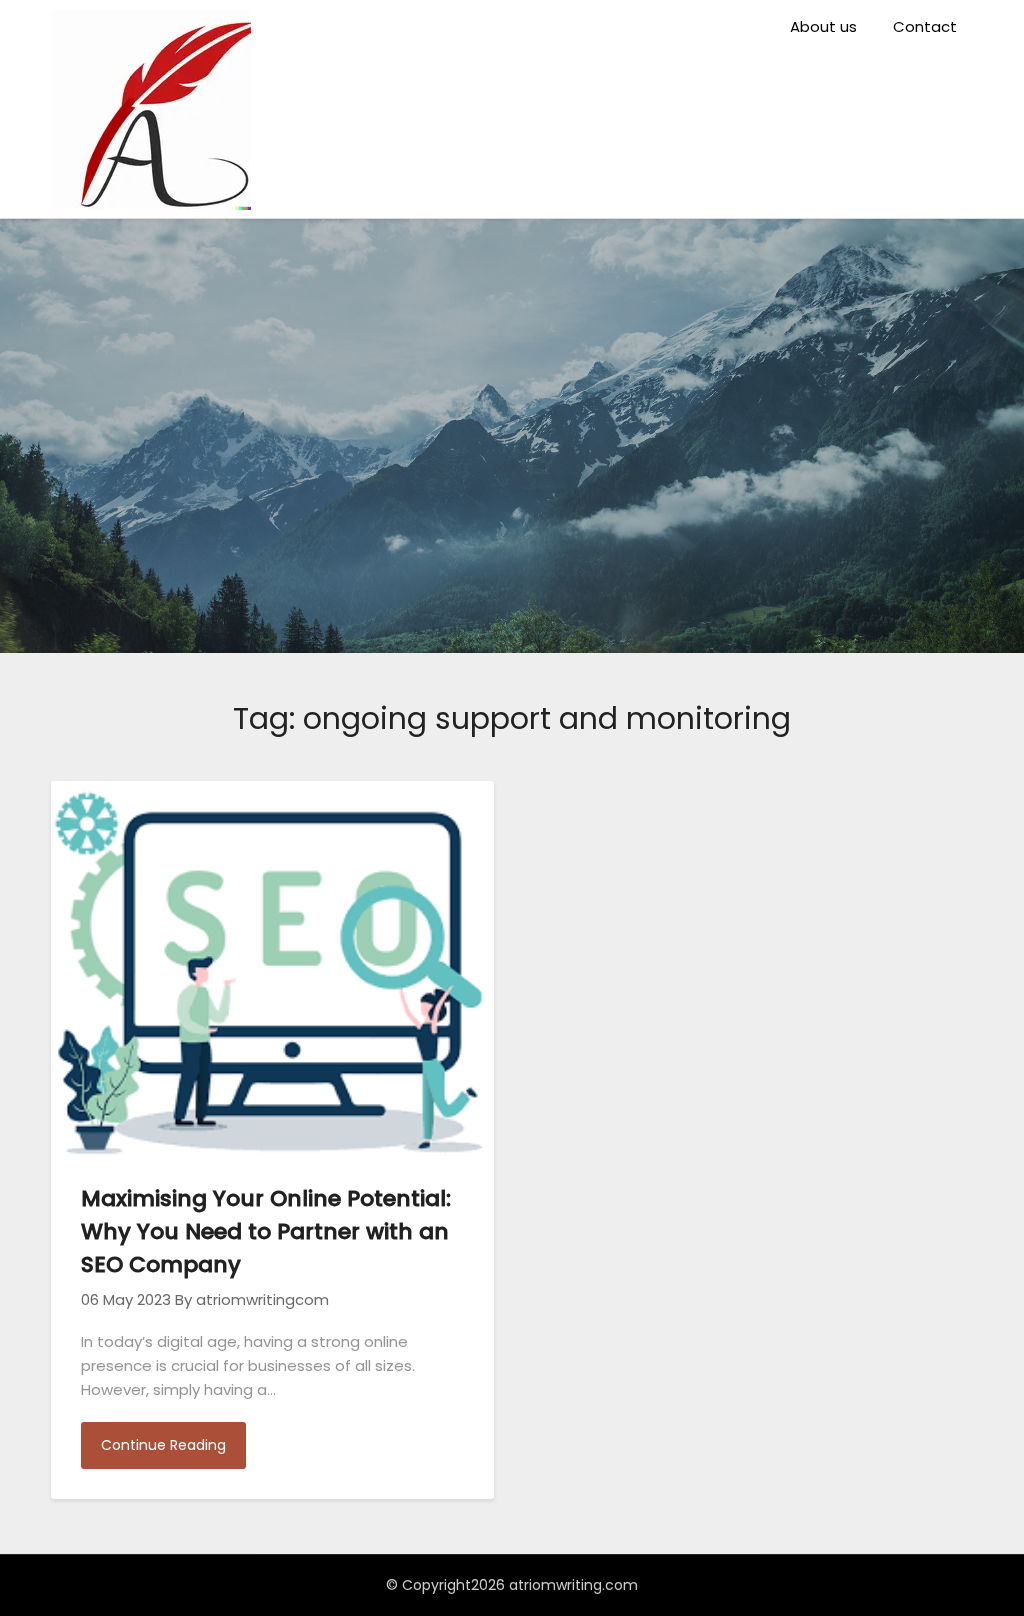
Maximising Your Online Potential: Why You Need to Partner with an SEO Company (266, 1231)
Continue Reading (163, 1445)
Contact (925, 26)
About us (823, 26)
